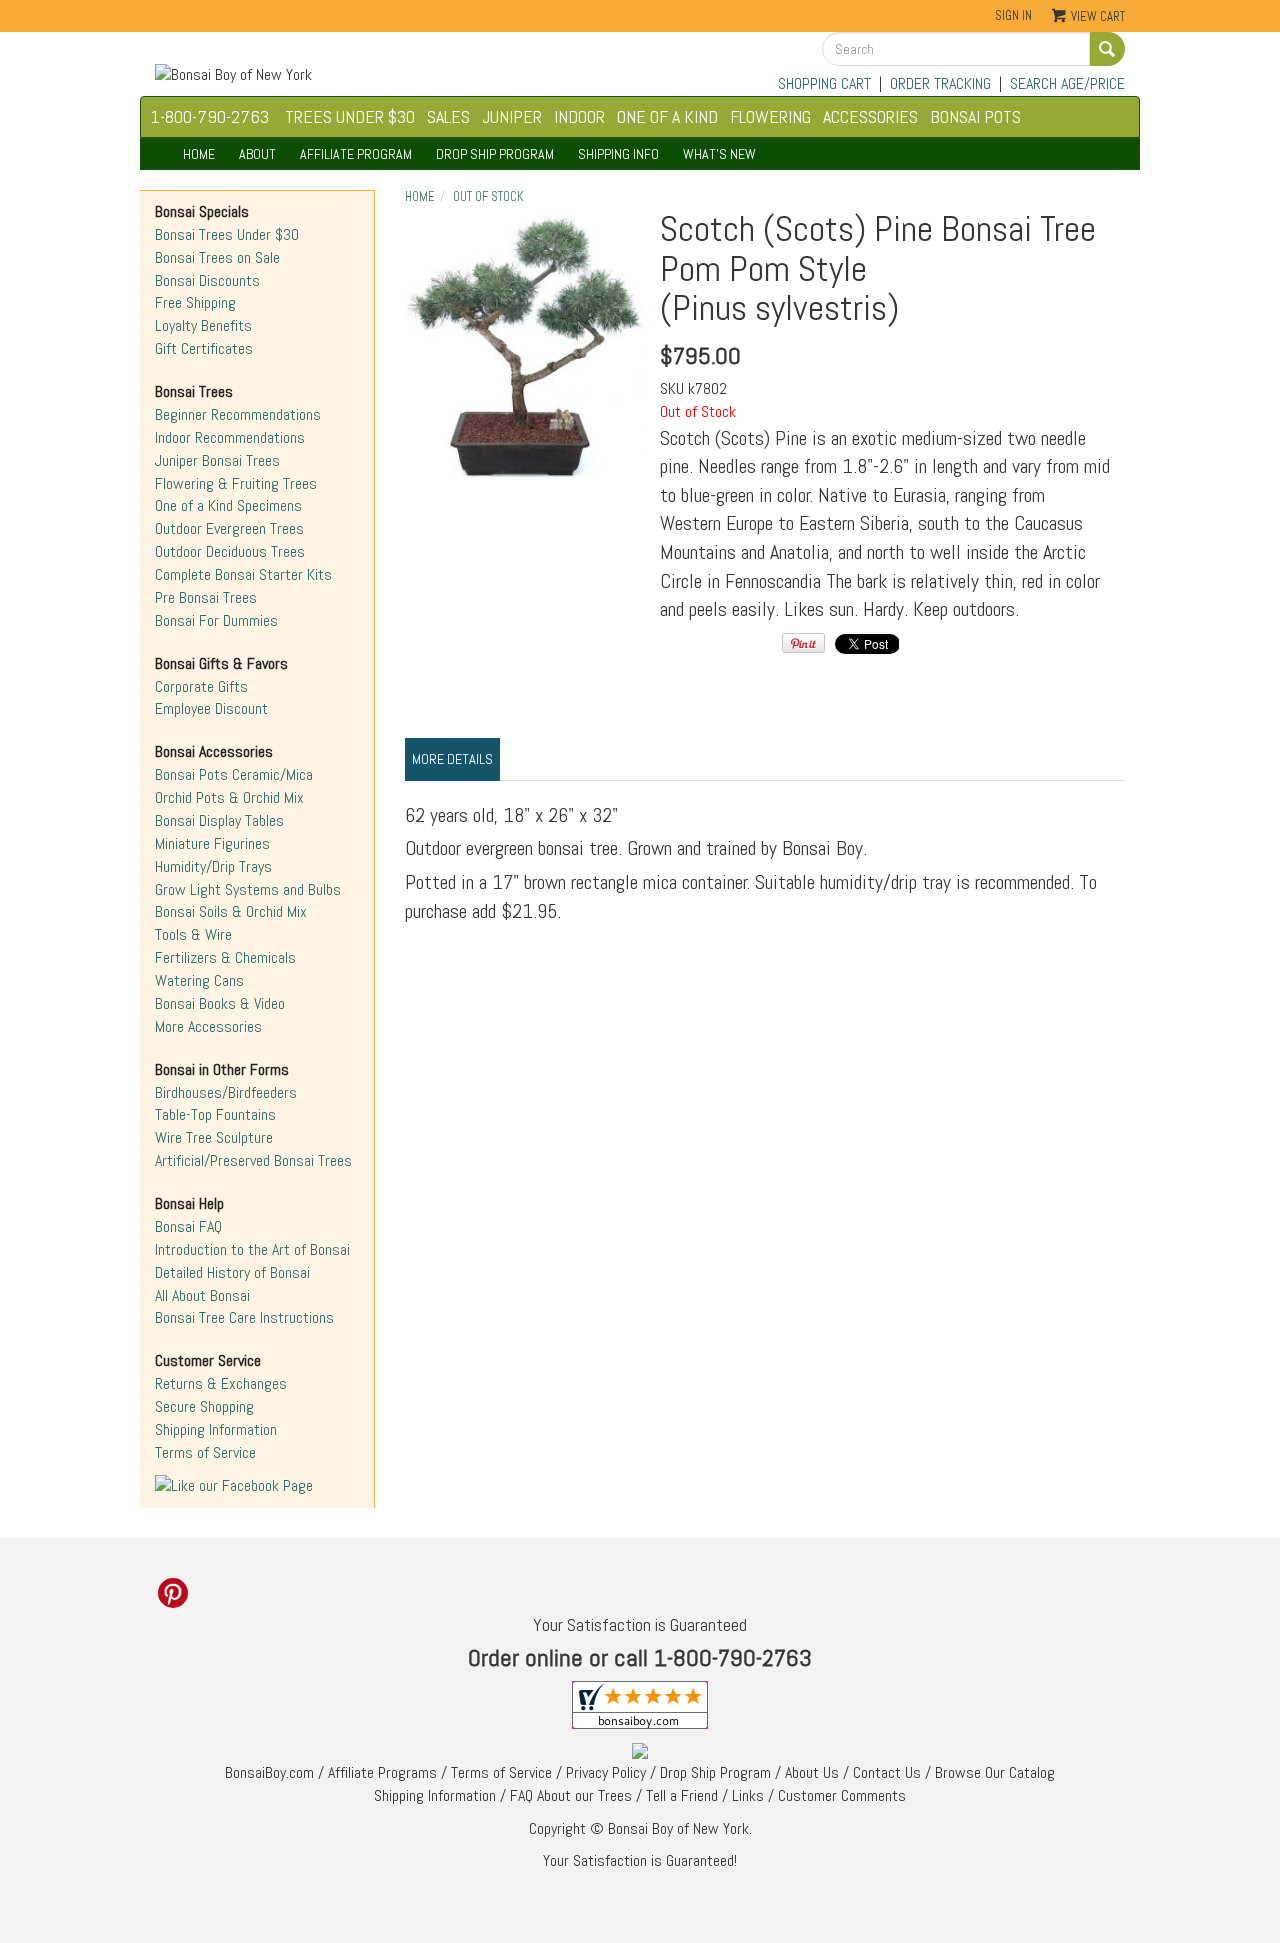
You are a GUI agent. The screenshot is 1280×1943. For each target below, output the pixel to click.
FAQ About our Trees (571, 1795)
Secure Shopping (204, 1406)
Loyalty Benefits (203, 325)
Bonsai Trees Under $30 (227, 234)
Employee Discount (211, 708)
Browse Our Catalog (995, 1772)
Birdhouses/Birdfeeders (226, 1092)
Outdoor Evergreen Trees (229, 528)
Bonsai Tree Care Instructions (244, 1317)
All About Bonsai (202, 1295)
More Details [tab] (452, 759)
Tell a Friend (682, 1795)
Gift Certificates (204, 348)
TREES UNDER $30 (350, 116)
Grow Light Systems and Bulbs (248, 889)
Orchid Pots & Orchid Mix (229, 797)
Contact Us (887, 1772)
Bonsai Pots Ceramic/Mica (234, 774)
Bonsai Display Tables (219, 820)
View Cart (1098, 16)
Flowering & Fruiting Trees (236, 483)
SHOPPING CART (824, 83)
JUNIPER (512, 116)
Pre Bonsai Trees (206, 597)
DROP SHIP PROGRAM (495, 154)
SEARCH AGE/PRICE (1067, 83)
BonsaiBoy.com (269, 1772)
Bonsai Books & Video (220, 1003)
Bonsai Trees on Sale (217, 257)
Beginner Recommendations (238, 414)
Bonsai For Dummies (216, 620)
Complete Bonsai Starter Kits (243, 574)
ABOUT (257, 154)
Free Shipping (195, 302)
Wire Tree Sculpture (214, 1137)
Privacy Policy (606, 1772)
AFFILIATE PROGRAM (356, 154)
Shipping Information (216, 1429)
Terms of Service (205, 1452)
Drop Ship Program (715, 1772)
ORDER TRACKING (940, 83)
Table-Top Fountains (215, 1114)
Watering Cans (199, 980)
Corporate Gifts (201, 686)
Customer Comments (842, 1795)
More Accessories (208, 1026)
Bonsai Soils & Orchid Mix (231, 911)
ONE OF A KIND (667, 116)
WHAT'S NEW (719, 154)
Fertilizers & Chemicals (225, 957)
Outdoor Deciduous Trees (230, 551)
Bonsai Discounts (207, 280)
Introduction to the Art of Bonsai (252, 1249)
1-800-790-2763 (210, 116)
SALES (448, 116)
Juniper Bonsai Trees (217, 460)
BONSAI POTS (975, 116)
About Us (812, 1772)
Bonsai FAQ (188, 1226)
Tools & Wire (193, 934)
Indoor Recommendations (230, 437)
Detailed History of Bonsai (232, 1272)
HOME (199, 154)
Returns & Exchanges (221, 1383)
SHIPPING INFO (618, 154)
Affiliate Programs (382, 1772)
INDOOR (579, 116)
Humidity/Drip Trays (213, 866)
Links (748, 1795)
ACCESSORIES (870, 116)
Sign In (1013, 15)
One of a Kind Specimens (228, 505)
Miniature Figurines (212, 843)
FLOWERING (770, 116)
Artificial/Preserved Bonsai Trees (253, 1160)
